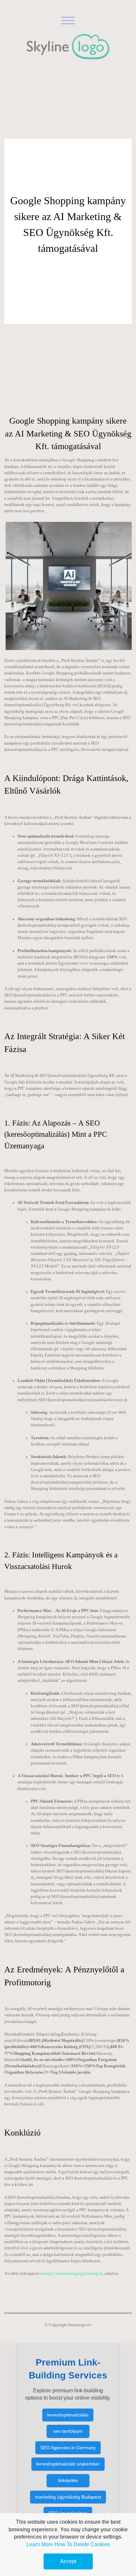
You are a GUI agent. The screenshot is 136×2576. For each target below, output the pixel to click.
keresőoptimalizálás (68, 2415)
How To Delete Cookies (82, 2544)
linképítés (68, 2480)
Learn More (40, 2544)
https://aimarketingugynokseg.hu (73, 2274)
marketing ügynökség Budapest (68, 2497)
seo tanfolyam (68, 2431)
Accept (68, 2561)
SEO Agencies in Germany (68, 2448)
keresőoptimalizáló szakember (68, 2464)
